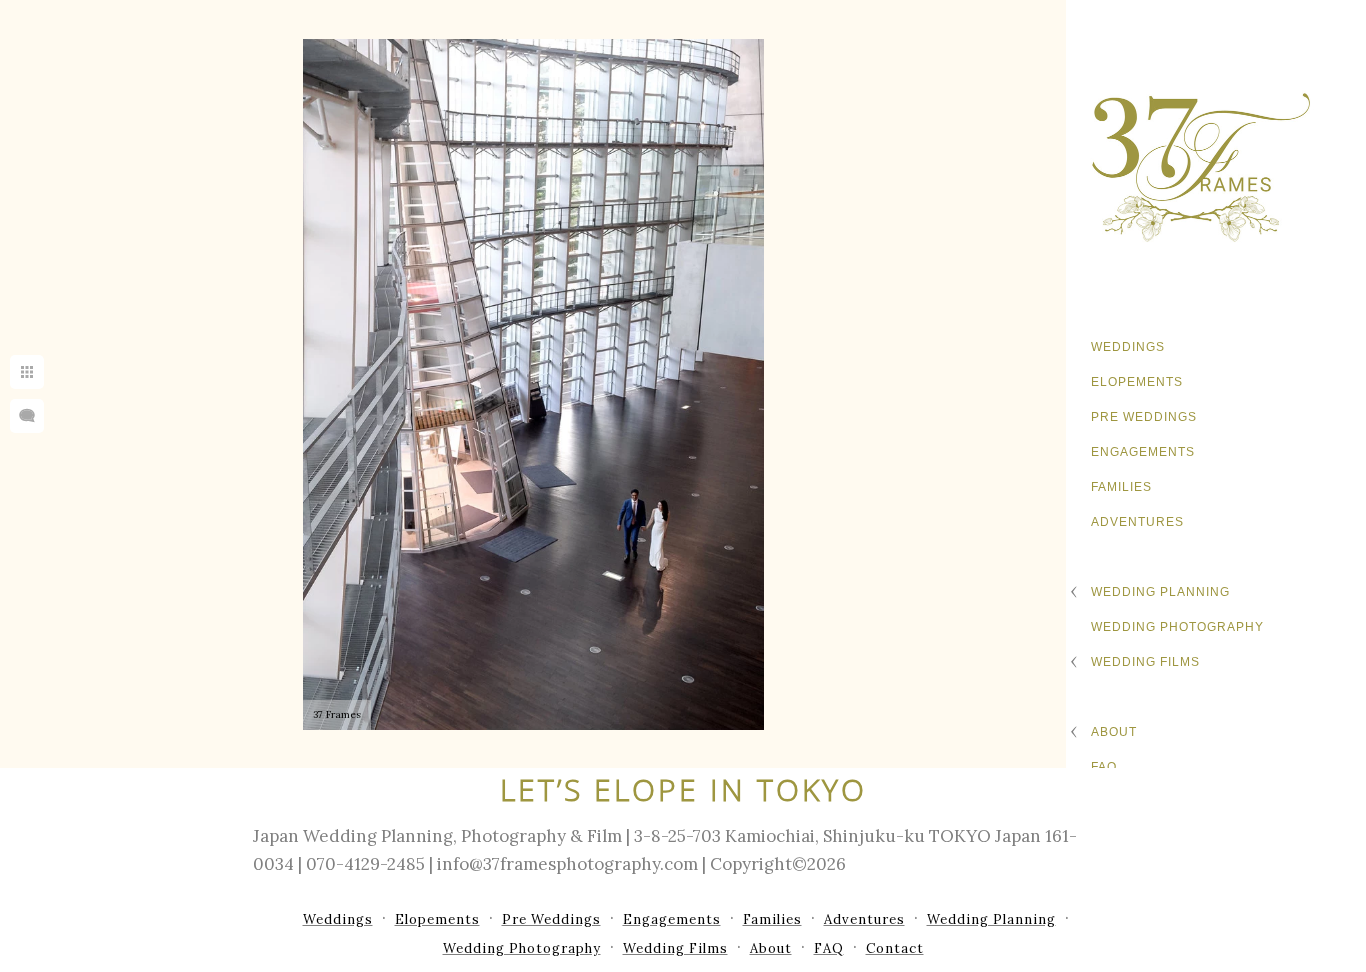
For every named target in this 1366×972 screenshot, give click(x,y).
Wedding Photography (1177, 627)
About (1114, 732)
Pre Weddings (1144, 417)
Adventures (1137, 522)
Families (1121, 487)
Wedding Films (1145, 662)
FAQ (1104, 767)
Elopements (1137, 382)
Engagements (1143, 452)
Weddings (1128, 347)
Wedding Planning (1160, 592)
